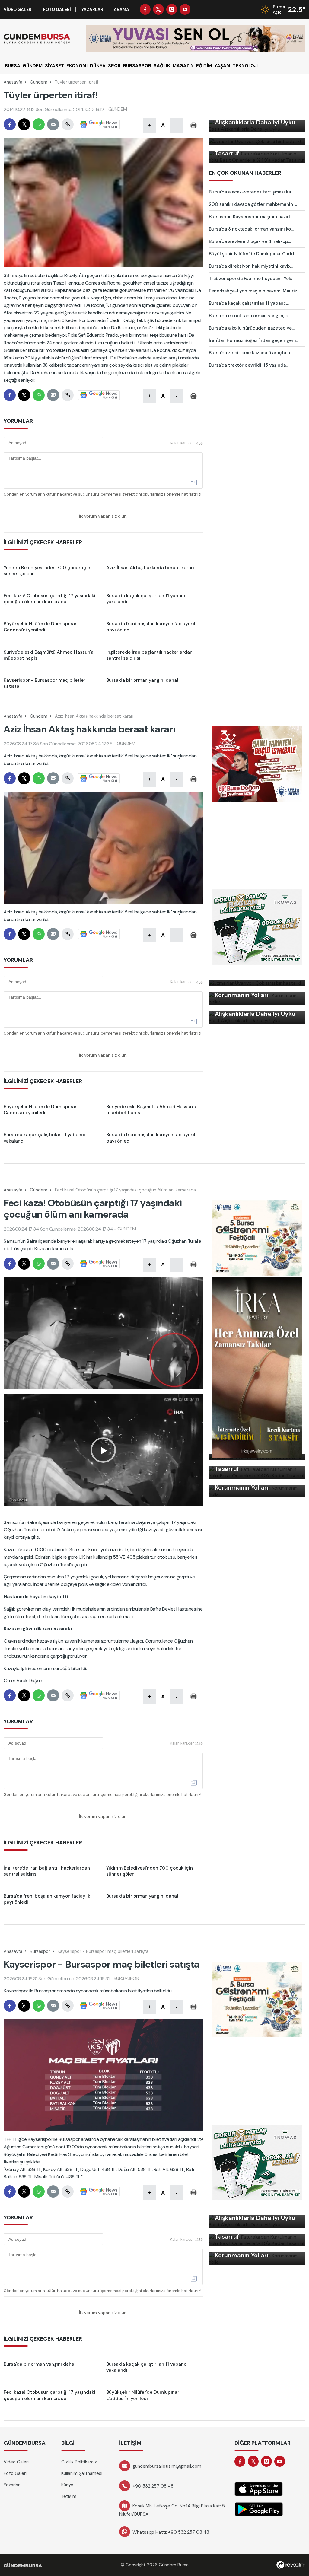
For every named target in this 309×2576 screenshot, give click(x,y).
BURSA (13, 66)
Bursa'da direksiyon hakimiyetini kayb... (251, 266)
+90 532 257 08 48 (153, 2486)
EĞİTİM (204, 66)
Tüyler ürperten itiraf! (76, 82)
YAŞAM (222, 66)
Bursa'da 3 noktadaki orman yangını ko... (251, 229)
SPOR (114, 66)
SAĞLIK (162, 66)
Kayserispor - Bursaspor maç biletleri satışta (103, 1951)
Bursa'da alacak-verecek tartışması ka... (251, 192)
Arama (121, 9)
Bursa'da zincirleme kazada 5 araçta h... (251, 353)
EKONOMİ (77, 66)
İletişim (69, 2496)
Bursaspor (40, 1951)
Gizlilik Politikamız (79, 2462)
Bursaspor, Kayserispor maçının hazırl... (251, 217)
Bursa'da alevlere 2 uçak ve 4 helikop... (250, 241)
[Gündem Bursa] (37, 38)
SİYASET (54, 66)
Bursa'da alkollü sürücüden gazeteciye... (252, 328)
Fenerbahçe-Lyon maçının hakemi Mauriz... (254, 291)
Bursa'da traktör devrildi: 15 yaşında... (249, 365)
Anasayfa (13, 82)
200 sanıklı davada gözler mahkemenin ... (253, 204)
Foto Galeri (57, 9)
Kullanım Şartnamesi (82, 2473)
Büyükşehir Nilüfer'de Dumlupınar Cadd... (253, 254)
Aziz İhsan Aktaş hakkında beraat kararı (94, 716)
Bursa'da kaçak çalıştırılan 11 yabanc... (249, 303)
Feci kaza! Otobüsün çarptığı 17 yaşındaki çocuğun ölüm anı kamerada (125, 1190)
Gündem (39, 82)
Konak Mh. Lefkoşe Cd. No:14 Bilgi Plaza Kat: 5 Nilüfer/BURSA (172, 2510)
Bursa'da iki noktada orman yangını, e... (250, 316)
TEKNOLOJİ (245, 66)
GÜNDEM (33, 66)
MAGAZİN (183, 66)
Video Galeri (18, 9)
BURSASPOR (137, 66)
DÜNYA (98, 66)
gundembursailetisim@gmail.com (167, 2466)
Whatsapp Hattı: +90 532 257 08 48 (171, 2532)
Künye (67, 2485)
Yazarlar (92, 9)
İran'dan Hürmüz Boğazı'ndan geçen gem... (254, 340)
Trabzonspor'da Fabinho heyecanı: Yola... (252, 279)
